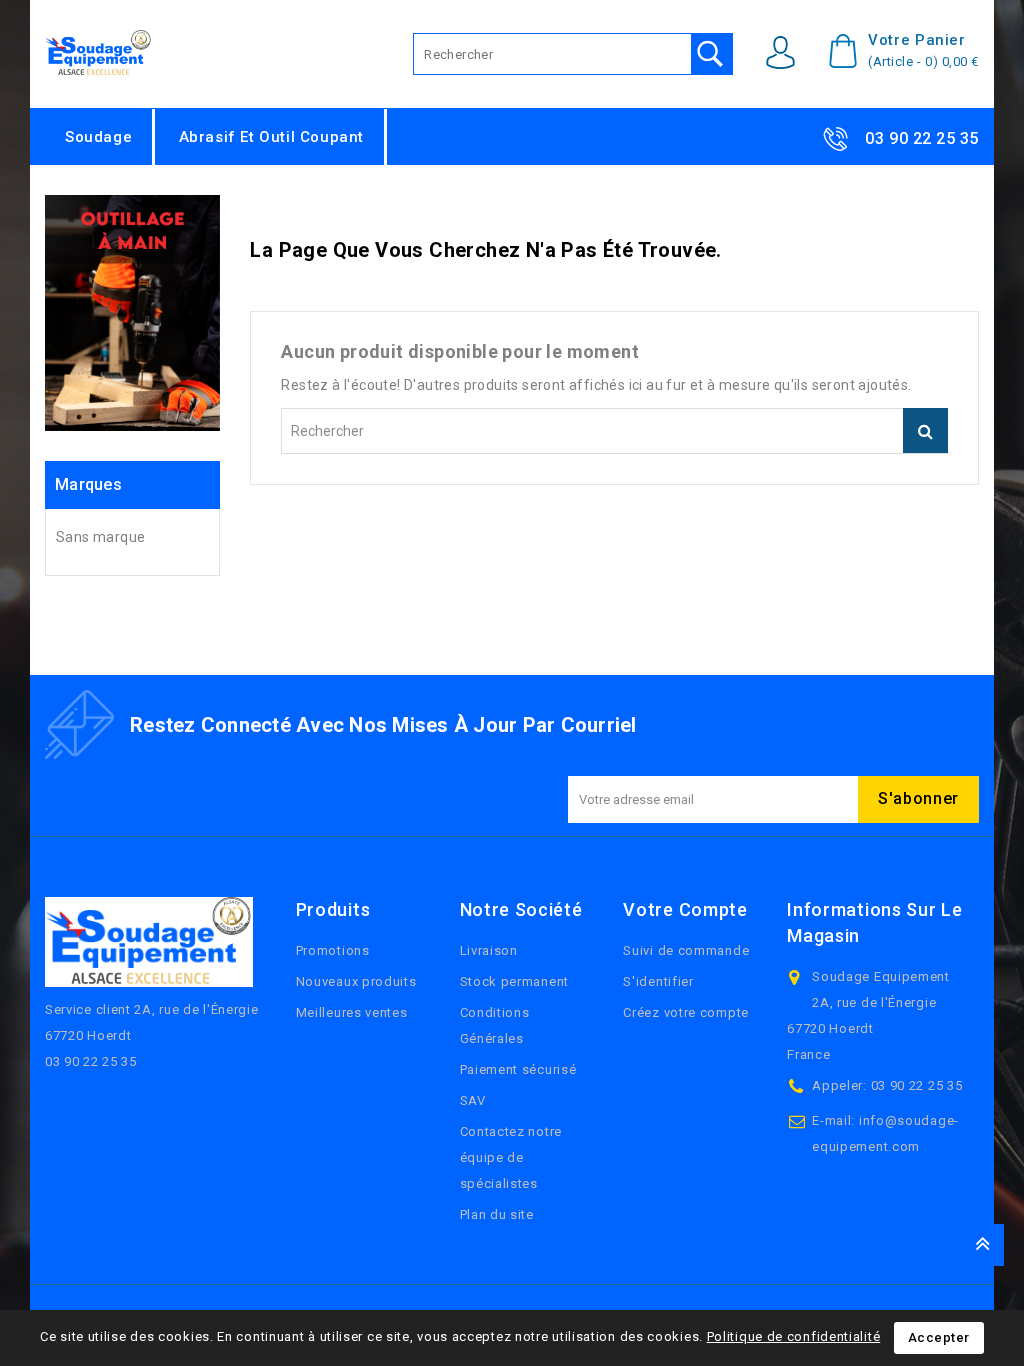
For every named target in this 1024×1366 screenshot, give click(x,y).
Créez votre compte (686, 1012)
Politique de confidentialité (794, 1336)
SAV (473, 1100)
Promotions (333, 950)
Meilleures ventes (352, 1012)
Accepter (939, 1337)
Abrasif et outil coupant (271, 137)
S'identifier (658, 981)
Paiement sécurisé (518, 1069)
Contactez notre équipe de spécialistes (511, 1157)
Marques (88, 484)
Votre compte (685, 909)
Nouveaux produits (356, 981)
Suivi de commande (686, 950)
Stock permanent (515, 981)
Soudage (98, 137)
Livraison (489, 950)
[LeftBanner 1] (132, 313)
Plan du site (497, 1214)
